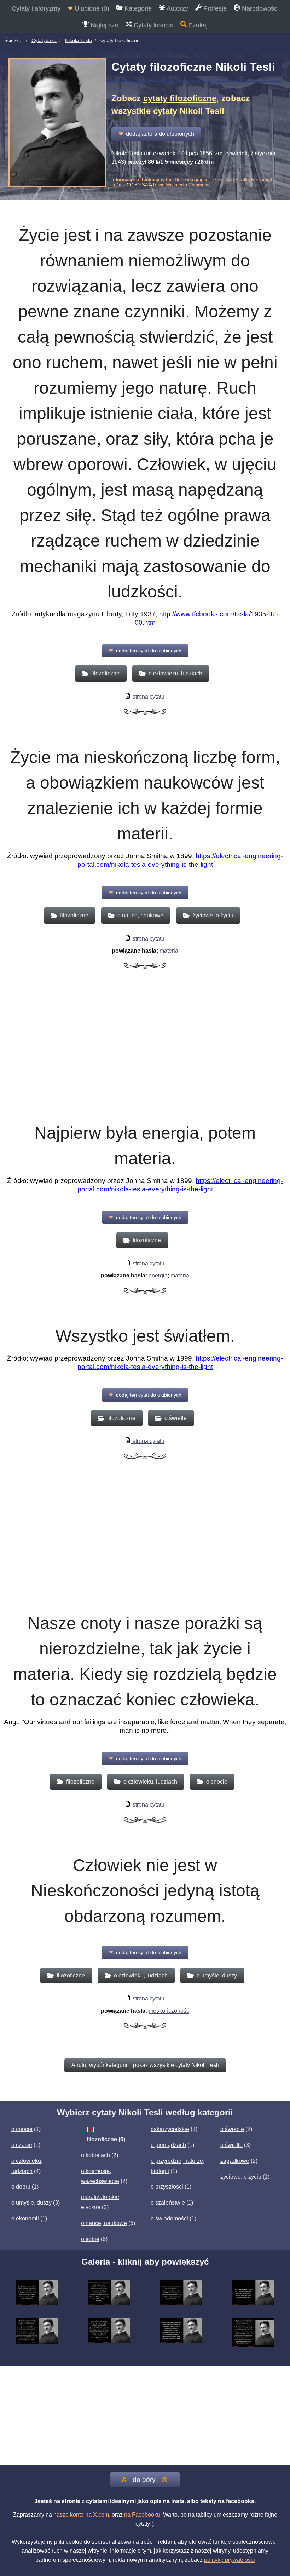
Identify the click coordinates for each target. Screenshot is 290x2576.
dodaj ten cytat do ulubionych (145, 651)
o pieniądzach (168, 2145)
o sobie (90, 2239)
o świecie (232, 2129)
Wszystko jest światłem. (145, 1336)
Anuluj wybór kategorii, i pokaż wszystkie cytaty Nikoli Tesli (145, 2065)
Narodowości (259, 8)
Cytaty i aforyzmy (36, 8)
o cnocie (22, 2129)
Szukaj (197, 25)
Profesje (214, 8)
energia (158, 1275)
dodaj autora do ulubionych (156, 134)
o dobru (21, 2187)
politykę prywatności (230, 2560)
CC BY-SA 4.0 (141, 185)
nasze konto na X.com (81, 2515)
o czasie (22, 2145)
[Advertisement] (145, 1054)
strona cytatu (148, 697)
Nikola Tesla (79, 40)
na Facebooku (142, 2515)
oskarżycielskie (170, 2129)
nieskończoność (169, 2011)
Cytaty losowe (153, 25)
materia (169, 951)
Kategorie (137, 8)
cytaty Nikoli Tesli (189, 111)
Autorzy (177, 8)
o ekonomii (25, 2219)
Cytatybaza (44, 40)
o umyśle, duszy (31, 2203)
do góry (144, 2480)
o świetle (231, 2145)
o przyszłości (167, 2187)
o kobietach (95, 2155)
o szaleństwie (168, 2203)
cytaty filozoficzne (180, 98)
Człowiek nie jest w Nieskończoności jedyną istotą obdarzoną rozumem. (145, 1891)
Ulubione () (88, 8)
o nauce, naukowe (104, 2223)
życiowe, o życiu (241, 2177)
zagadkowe (235, 2161)
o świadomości (169, 2219)
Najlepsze (104, 25)
